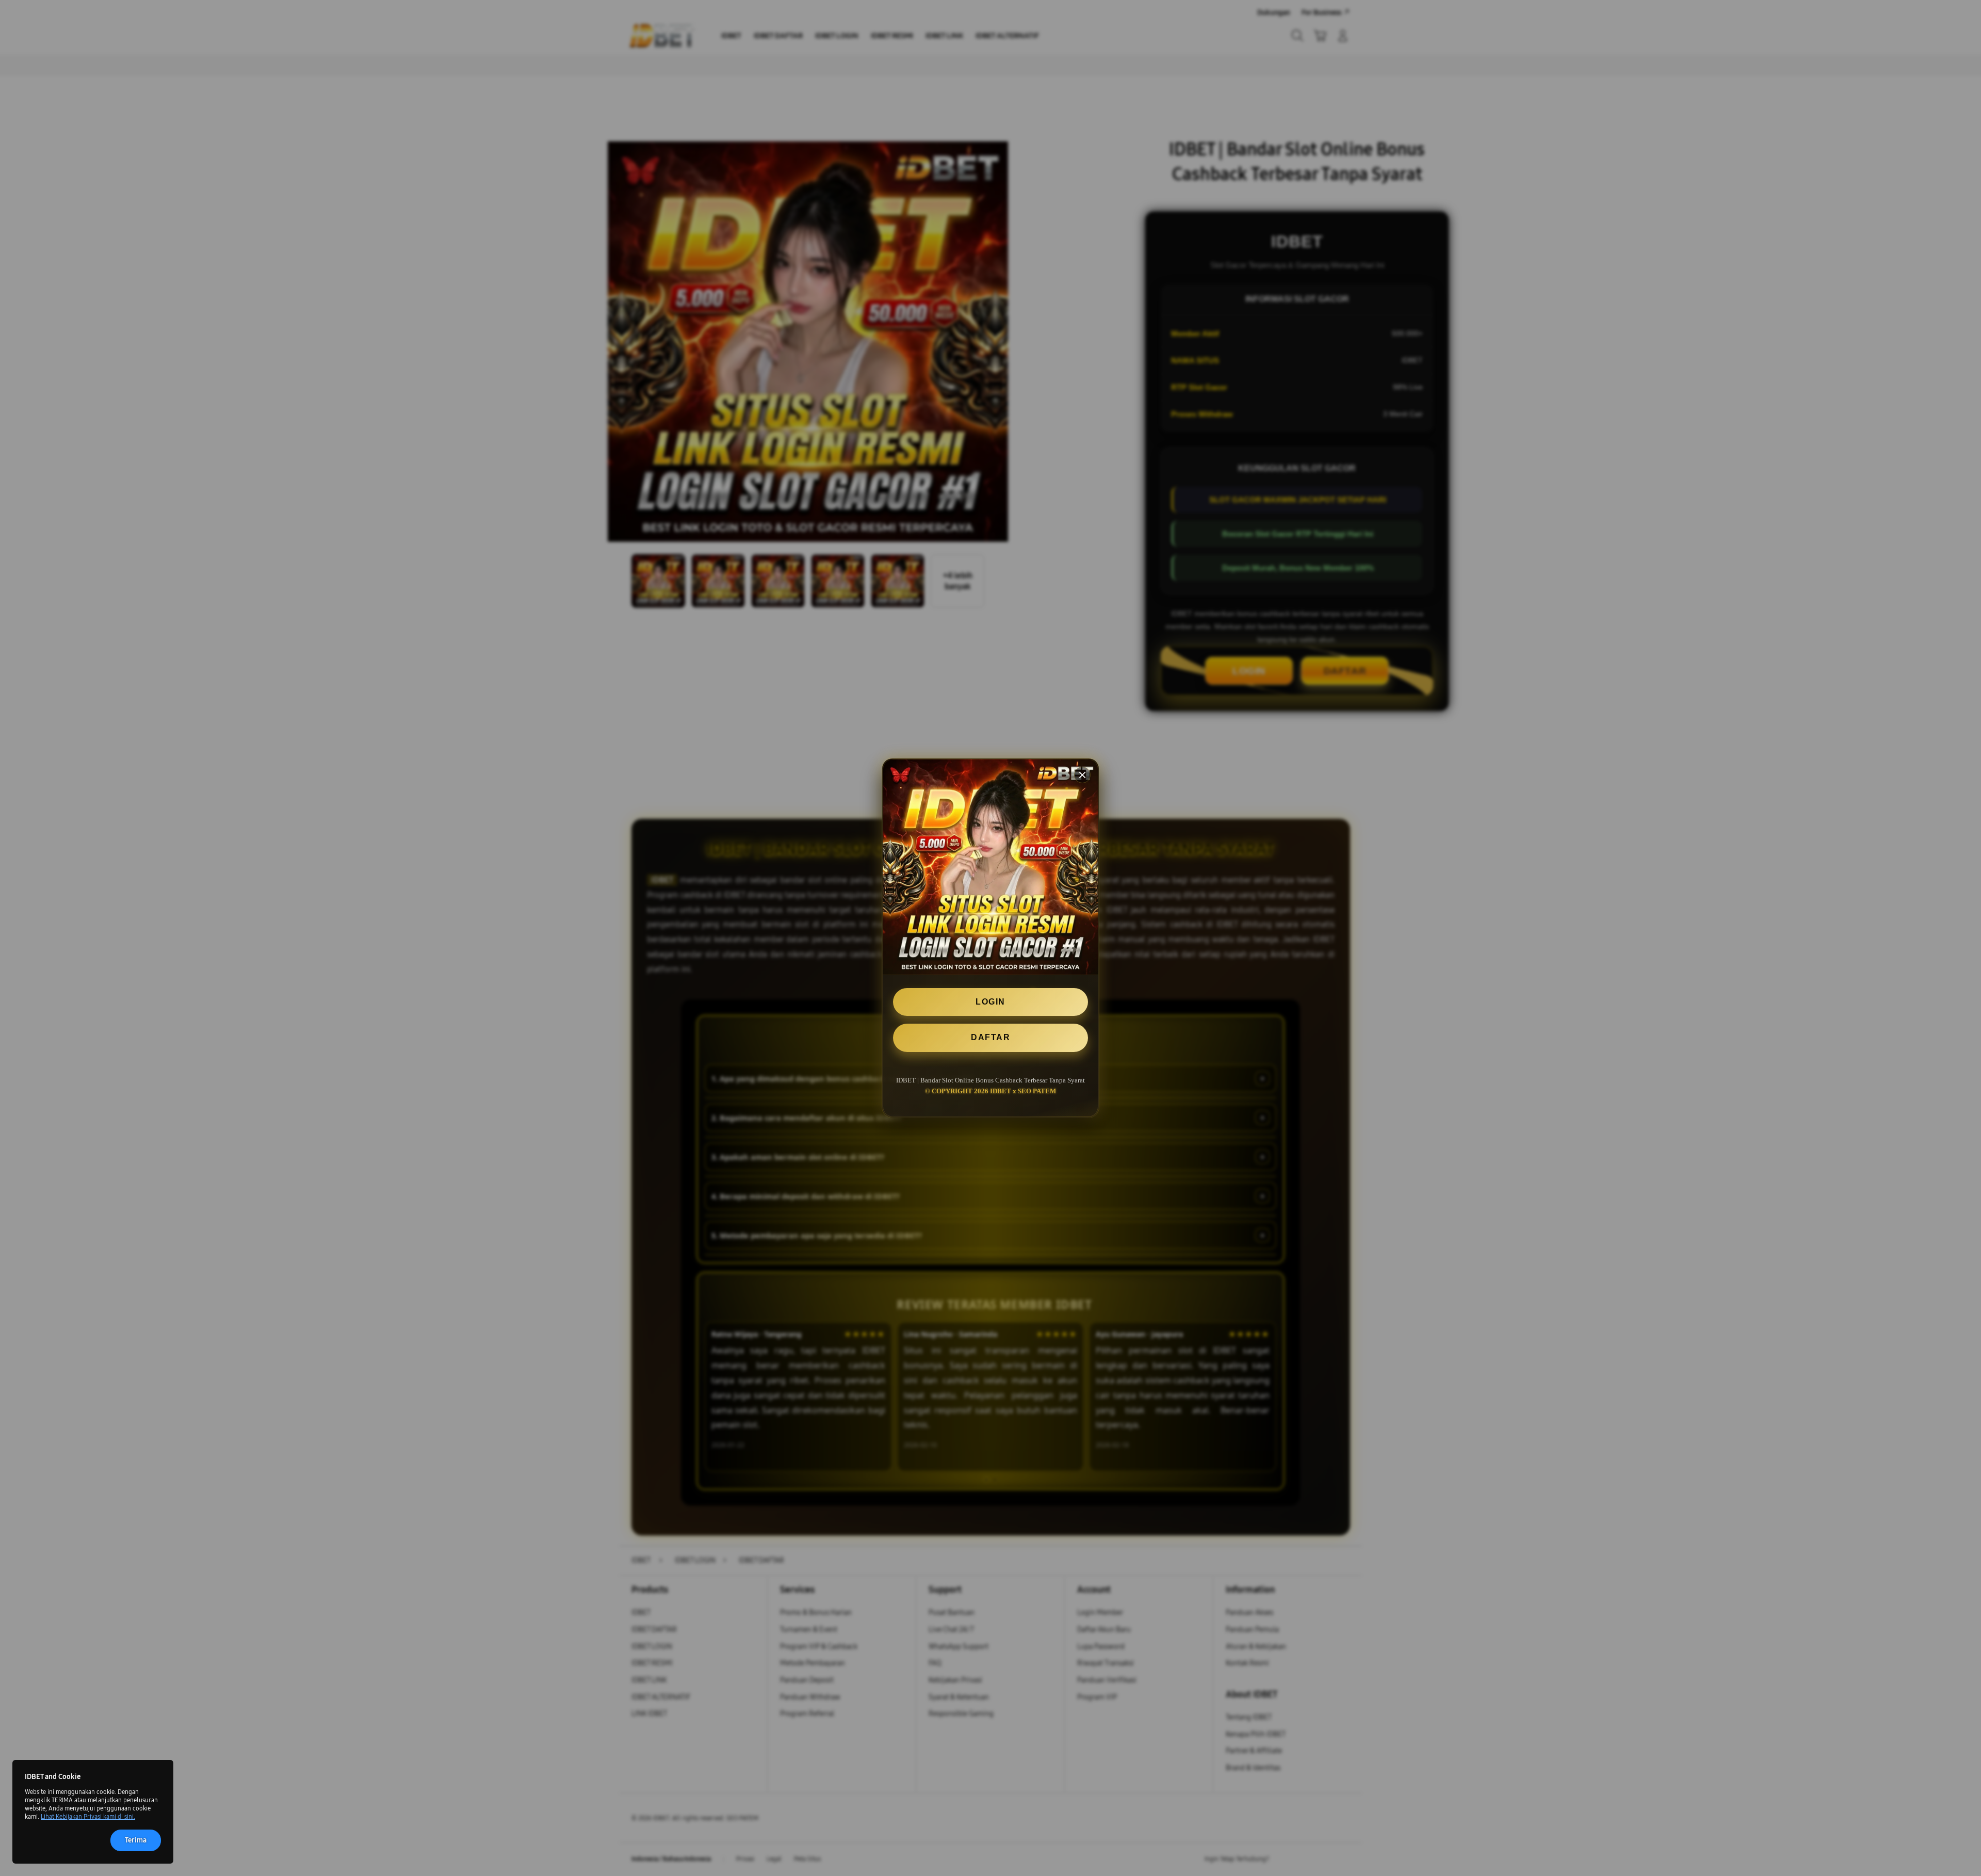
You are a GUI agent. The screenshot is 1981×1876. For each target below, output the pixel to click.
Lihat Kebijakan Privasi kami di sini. (88, 1817)
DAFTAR (990, 1037)
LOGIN (990, 1002)
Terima (136, 1840)
